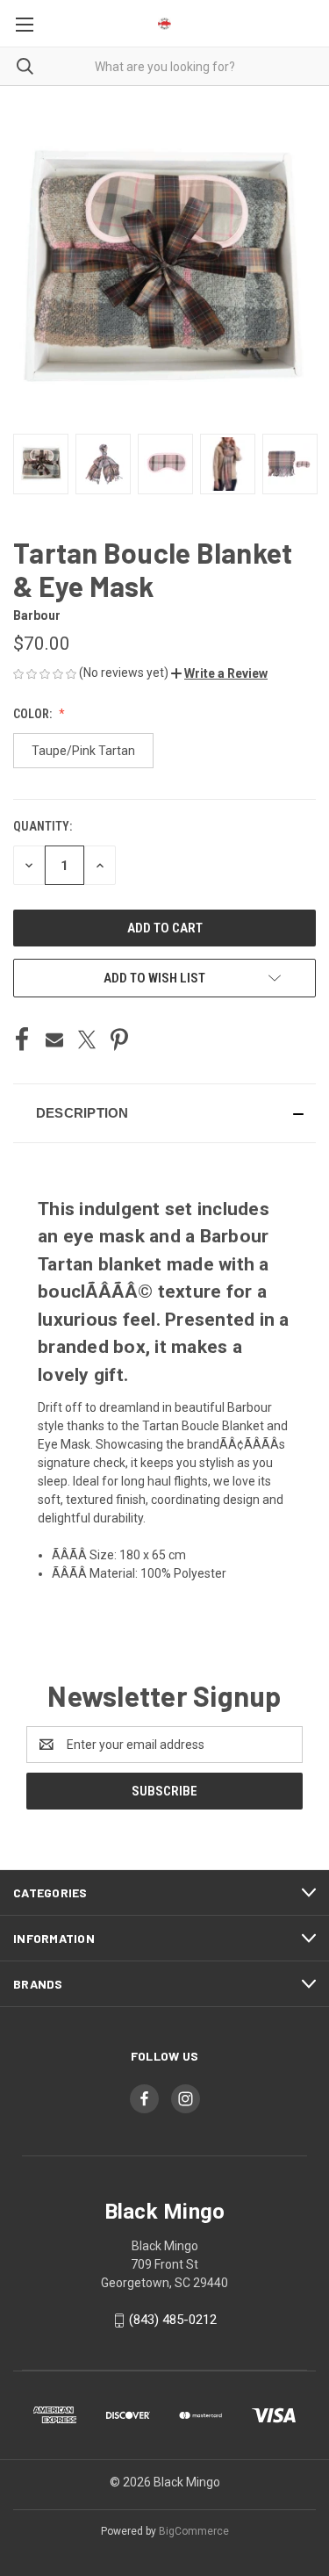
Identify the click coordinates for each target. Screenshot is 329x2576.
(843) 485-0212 (173, 2320)
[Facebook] (22, 1040)
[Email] (54, 1040)
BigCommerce (194, 2531)
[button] (219, 673)
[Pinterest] (119, 1040)
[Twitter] (87, 1040)
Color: (34, 714)
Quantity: (43, 826)
